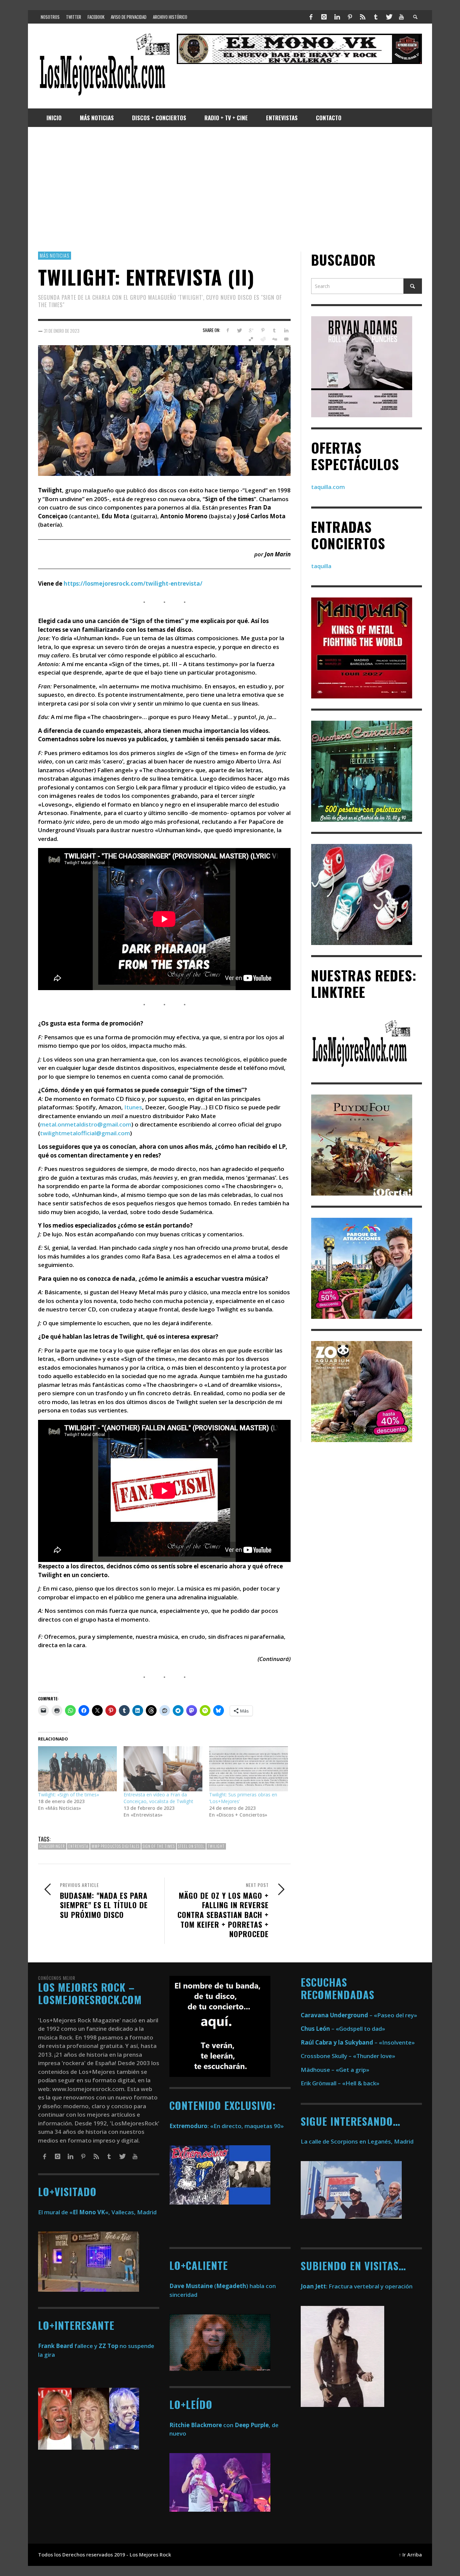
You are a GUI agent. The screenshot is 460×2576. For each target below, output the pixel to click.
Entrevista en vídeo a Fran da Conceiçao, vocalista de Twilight (158, 1798)
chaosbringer (52, 1846)
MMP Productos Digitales (116, 1846)
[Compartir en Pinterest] (263, 330)
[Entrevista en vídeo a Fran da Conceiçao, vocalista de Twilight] (163, 1769)
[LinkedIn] (337, 17)
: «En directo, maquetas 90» (227, 2126)
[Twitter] (389, 17)
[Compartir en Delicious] (251, 339)
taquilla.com (328, 487)
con (201, 2425)
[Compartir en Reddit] (263, 339)
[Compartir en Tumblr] (274, 330)
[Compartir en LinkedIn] (286, 330)
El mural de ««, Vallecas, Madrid (97, 2212)
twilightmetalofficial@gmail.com (85, 1133)
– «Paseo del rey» (359, 2015)
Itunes (133, 1107)
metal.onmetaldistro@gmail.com (86, 1124)
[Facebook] (311, 17)
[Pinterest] (350, 17)
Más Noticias (55, 255)
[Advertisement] (230, 189)
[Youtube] (401, 17)
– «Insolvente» (358, 2042)
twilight (216, 1846)
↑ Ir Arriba (410, 2555)
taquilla (321, 566)
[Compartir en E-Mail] (286, 339)
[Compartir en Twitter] (239, 330)
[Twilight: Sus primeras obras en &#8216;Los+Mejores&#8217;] (249, 1769)
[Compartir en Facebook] (227, 330)
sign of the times (159, 1846)
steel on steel (191, 1846)
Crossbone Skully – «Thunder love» (348, 2056)
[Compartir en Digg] (274, 339)
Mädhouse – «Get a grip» (335, 2070)
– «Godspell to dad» (343, 2029)
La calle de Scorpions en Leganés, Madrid (358, 2141)
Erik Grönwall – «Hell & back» (340, 2083)
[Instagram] (324, 17)
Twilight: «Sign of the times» (69, 1795)
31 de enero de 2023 (62, 330)
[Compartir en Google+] (251, 330)
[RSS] (363, 17)
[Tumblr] (376, 17)
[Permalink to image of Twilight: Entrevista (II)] (164, 410)
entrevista (78, 1846)
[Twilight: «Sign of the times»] (77, 1769)
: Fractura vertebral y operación (357, 2286)
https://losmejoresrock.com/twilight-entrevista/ (133, 583)
